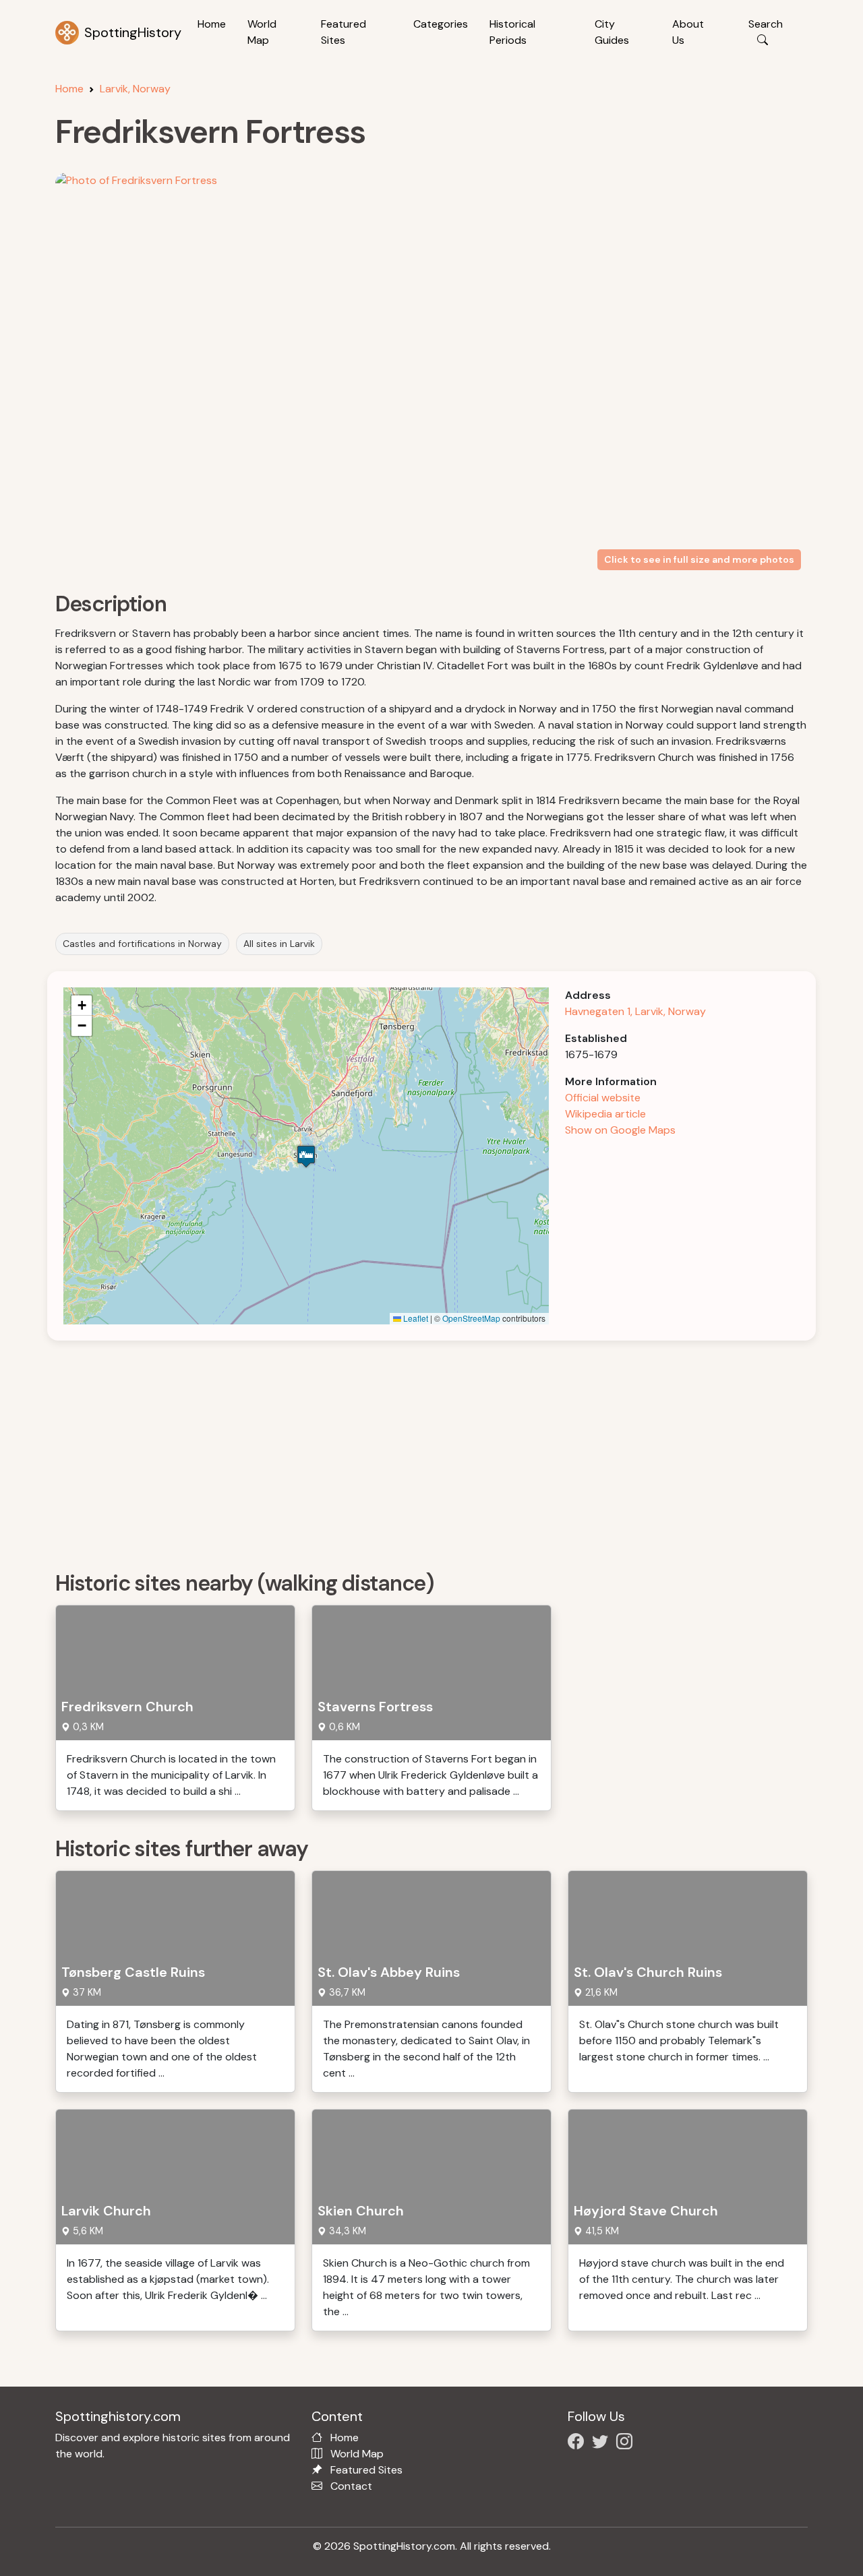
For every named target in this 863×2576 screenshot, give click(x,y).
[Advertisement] (440, 1451)
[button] (306, 1156)
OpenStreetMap (471, 1318)
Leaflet (415, 1318)
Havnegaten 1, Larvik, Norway (635, 1011)
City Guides (612, 32)
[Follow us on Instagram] (627, 2444)
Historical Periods (512, 32)
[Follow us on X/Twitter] (603, 2444)
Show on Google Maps (620, 1130)
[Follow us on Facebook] (578, 2444)
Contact (351, 2486)
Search (766, 24)
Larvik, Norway (135, 89)
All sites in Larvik (279, 944)
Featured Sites (344, 32)
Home (212, 24)
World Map (262, 32)
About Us (688, 32)
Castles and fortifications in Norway (142, 944)
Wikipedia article (605, 1114)
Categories (441, 24)
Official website (603, 1098)
